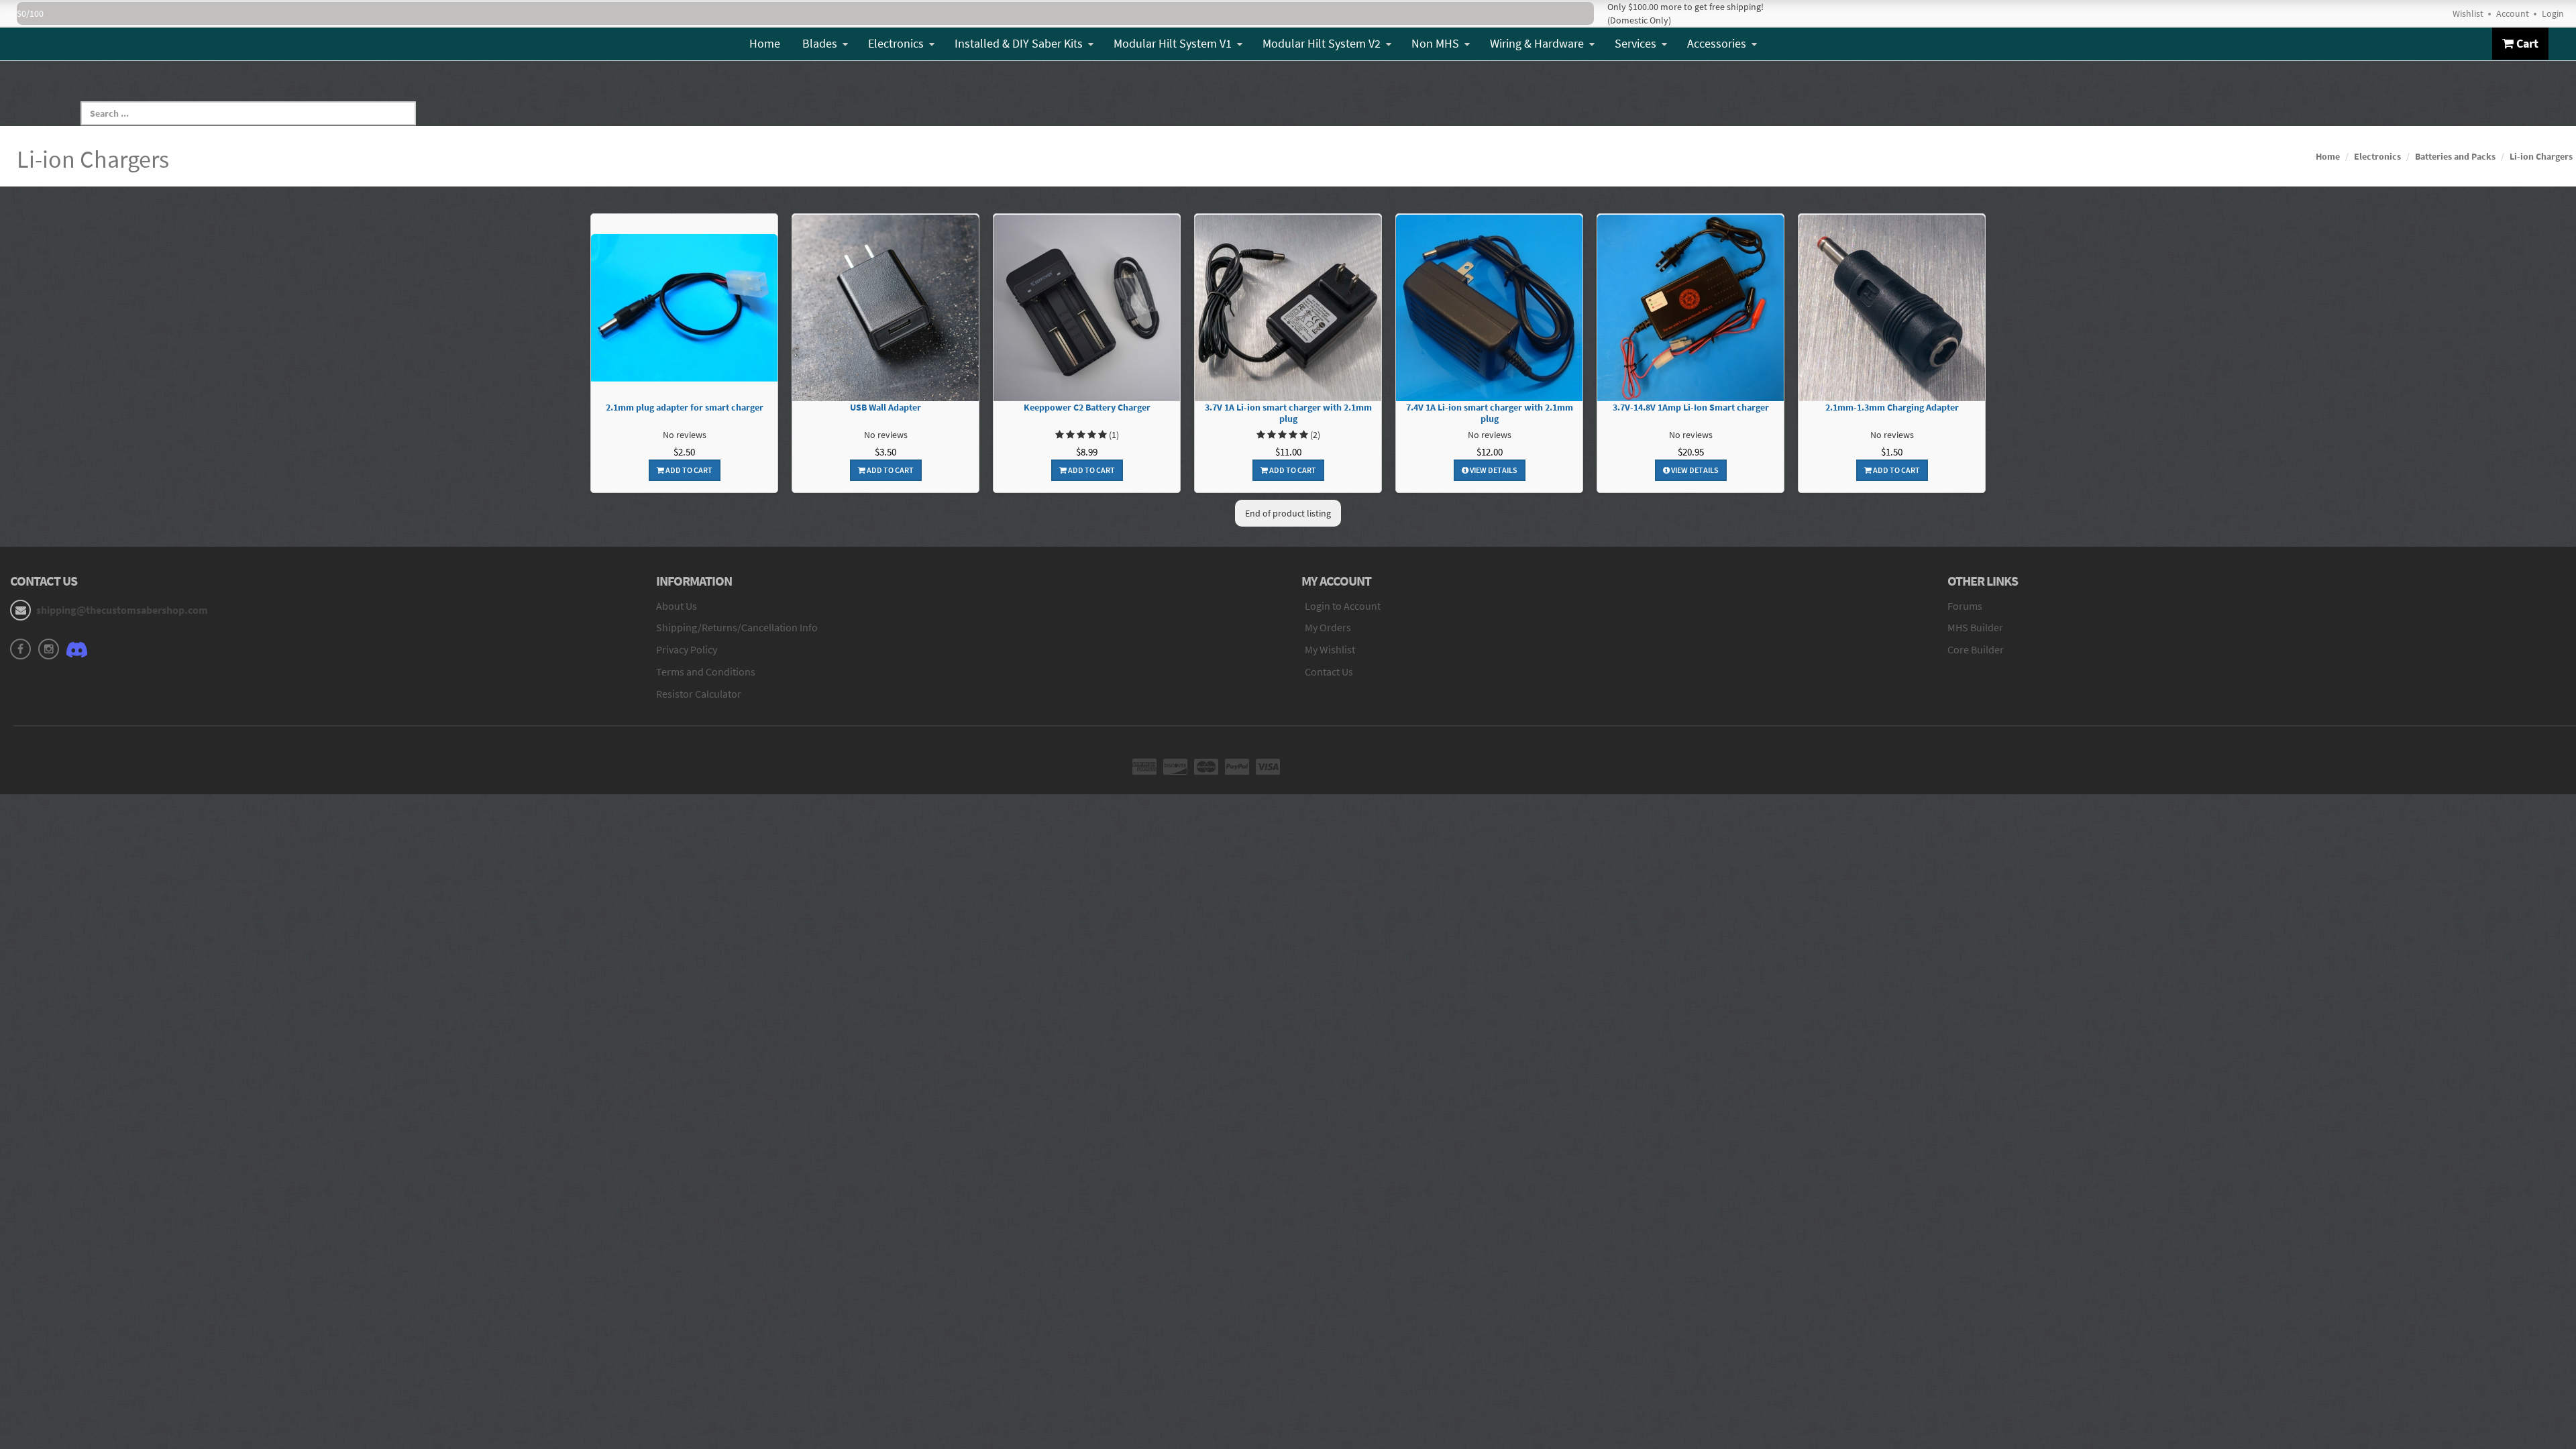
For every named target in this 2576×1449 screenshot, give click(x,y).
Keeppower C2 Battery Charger (1087, 408)
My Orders (1328, 627)
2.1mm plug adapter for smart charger (685, 408)
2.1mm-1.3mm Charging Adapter (1892, 408)
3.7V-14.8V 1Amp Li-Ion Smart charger (1691, 408)
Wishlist (2468, 13)
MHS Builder (1975, 627)
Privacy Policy (687, 649)
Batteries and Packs (2455, 156)
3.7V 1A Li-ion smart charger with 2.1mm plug (1288, 413)
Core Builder (1976, 649)
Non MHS (1435, 43)
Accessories (1717, 43)
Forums (1965, 606)
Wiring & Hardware (1537, 43)
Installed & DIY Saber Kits (1019, 43)
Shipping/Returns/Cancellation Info (737, 627)
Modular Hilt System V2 (1322, 43)
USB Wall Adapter (885, 408)
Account (2513, 13)
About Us (677, 606)
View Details (1493, 470)
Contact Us (1329, 672)
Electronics (896, 43)
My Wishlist (1330, 649)
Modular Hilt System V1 (1173, 43)
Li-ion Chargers (2541, 156)
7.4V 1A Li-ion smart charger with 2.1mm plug (1490, 413)
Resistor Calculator (699, 694)
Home (765, 43)
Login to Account (1343, 606)
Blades (820, 43)
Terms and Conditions (706, 672)
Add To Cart (688, 470)
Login (2553, 13)
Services (1635, 43)
